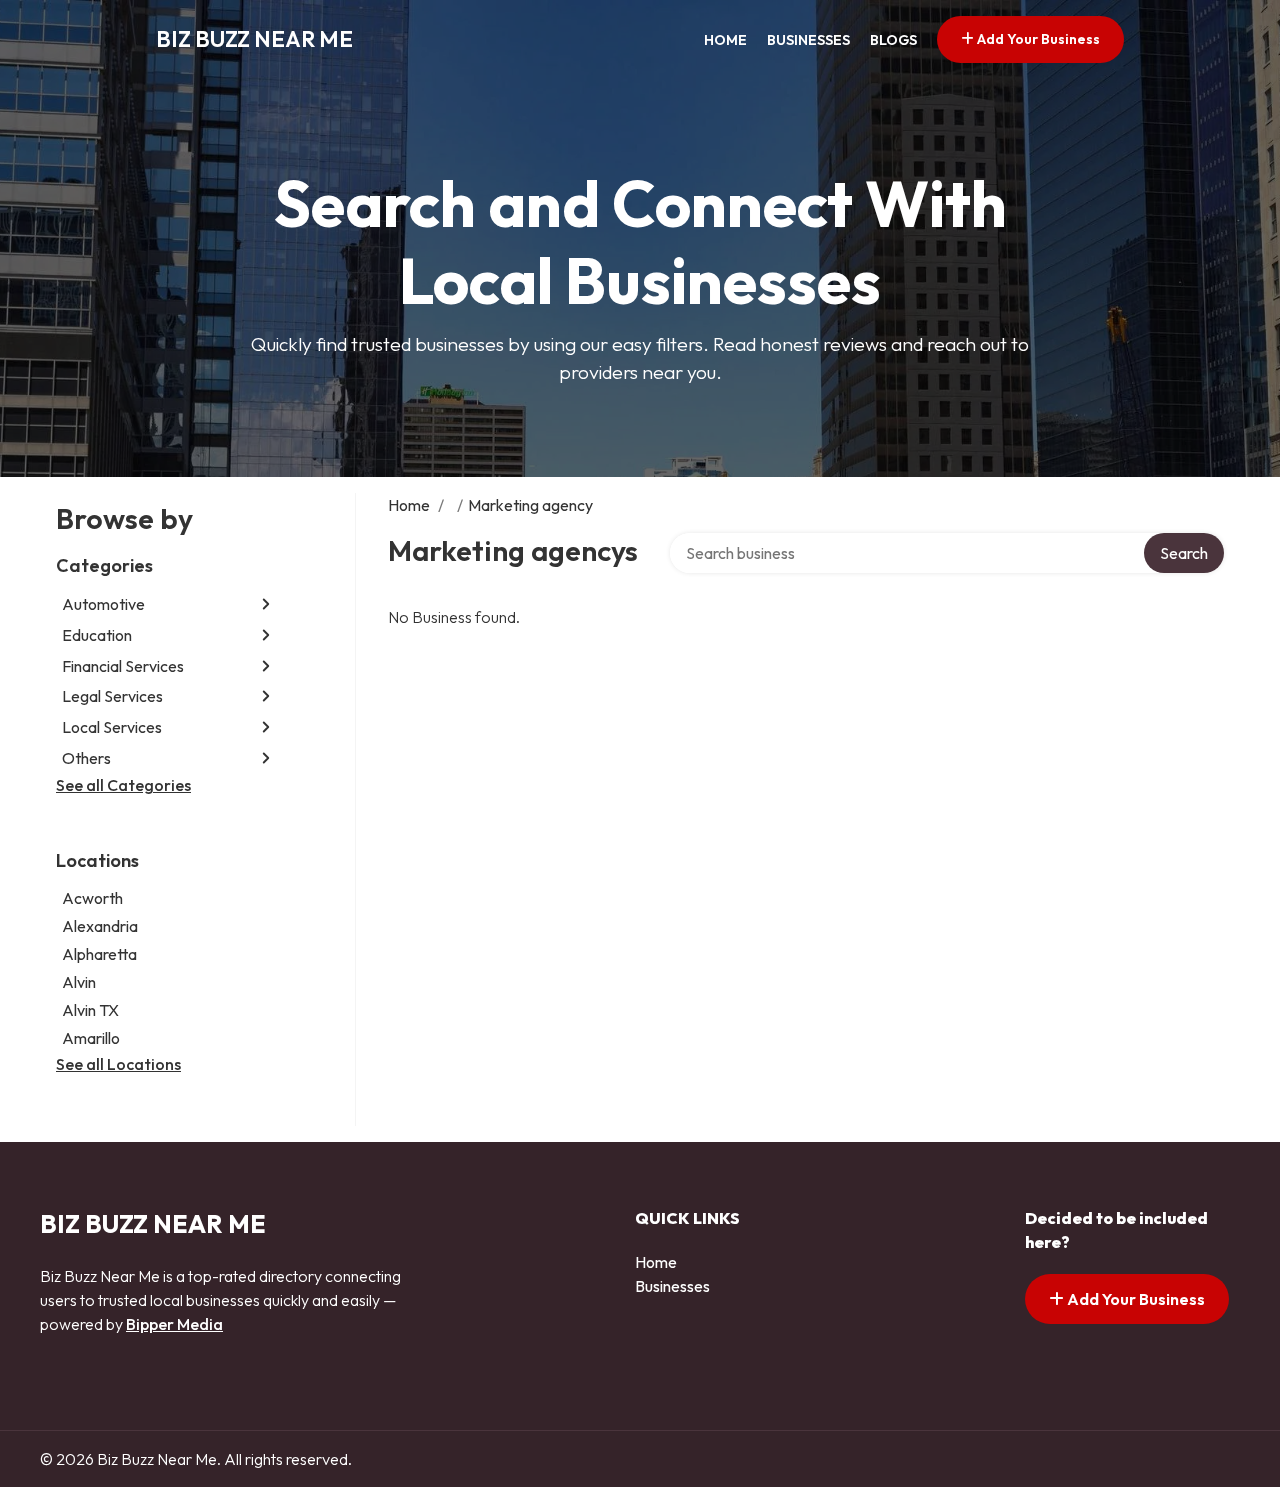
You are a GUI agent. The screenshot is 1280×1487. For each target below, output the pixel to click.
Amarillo (91, 1038)
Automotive (103, 604)
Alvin (79, 982)
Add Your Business (1037, 39)
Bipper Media (174, 1324)
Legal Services (112, 696)
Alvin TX (90, 1010)
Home (725, 40)
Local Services (112, 727)
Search (1184, 553)
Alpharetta (99, 954)
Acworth (92, 898)
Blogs (893, 40)
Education (97, 635)
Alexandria (100, 926)
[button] (266, 604)
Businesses (808, 40)
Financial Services (123, 666)
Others (86, 758)
